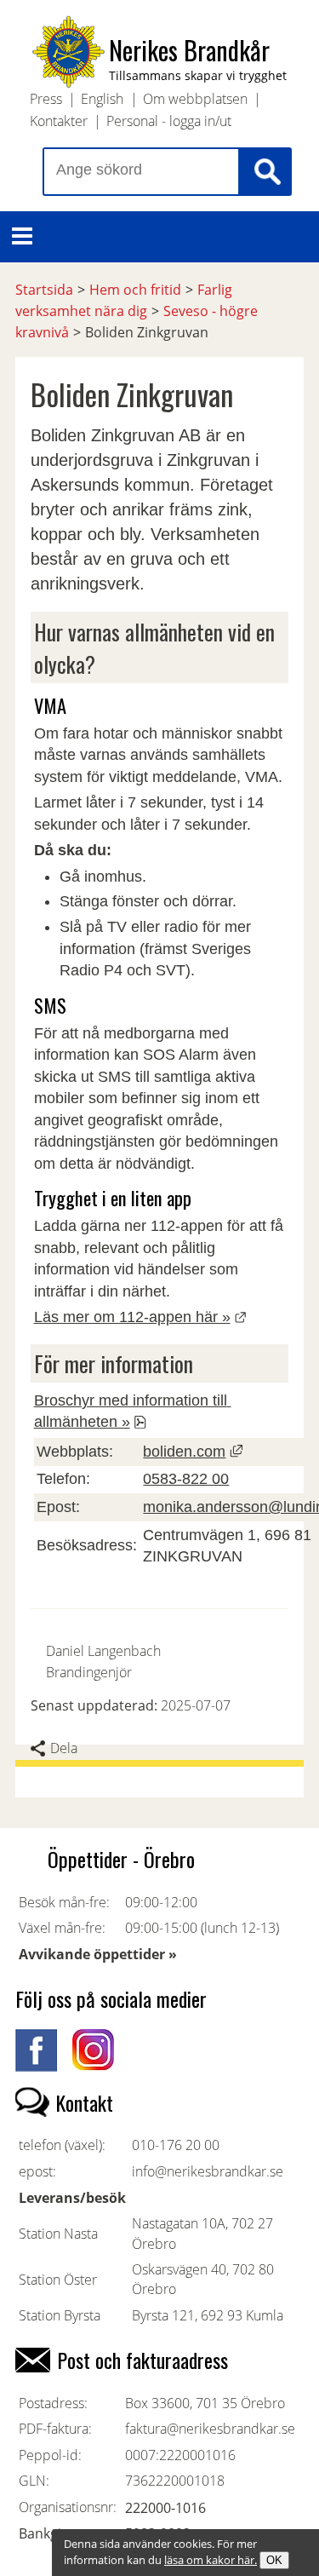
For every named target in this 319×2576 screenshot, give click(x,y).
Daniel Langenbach (103, 1651)
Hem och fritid (135, 290)
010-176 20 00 (176, 2145)
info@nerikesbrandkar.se (208, 2171)
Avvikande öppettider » (98, 1954)
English (102, 99)
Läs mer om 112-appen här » (141, 1317)
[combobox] (141, 171)
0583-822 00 (186, 1479)
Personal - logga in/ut (169, 121)
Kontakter (59, 121)
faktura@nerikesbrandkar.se (210, 2429)
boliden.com (184, 1452)
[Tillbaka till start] (68, 82)
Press (46, 99)
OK (274, 2560)
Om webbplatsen (195, 99)
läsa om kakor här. (211, 2560)
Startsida (44, 290)
